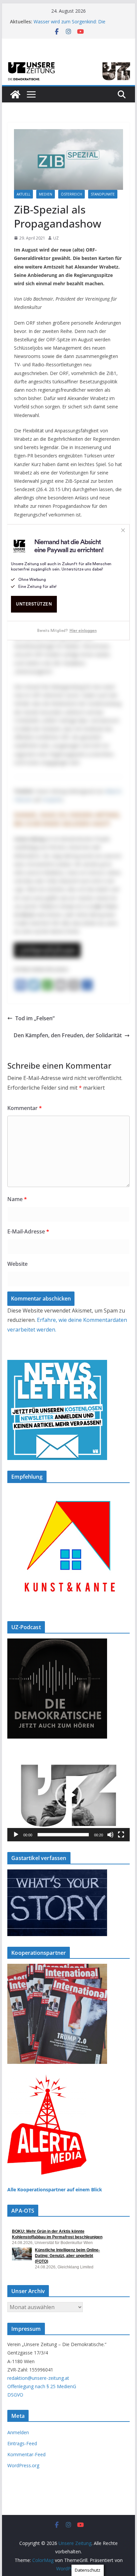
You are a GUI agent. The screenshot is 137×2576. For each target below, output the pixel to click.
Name (17, 1199)
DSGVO (15, 2395)
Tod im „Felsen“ (35, 1018)
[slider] (63, 1835)
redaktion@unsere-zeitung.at (38, 2378)
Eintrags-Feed (22, 2443)
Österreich (71, 194)
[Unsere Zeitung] (68, 62)
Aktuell (23, 194)
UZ (56, 238)
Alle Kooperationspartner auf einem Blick (55, 2189)
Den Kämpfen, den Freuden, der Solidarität (68, 1035)
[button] (68, 1795)
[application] (68, 1795)
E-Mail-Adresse (28, 1231)
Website (17, 1264)
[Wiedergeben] (16, 1835)
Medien (46, 194)
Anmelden (18, 2432)
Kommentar (25, 1108)
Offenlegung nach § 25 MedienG (42, 2386)
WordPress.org (23, 2465)
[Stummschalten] (110, 1835)
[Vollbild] (121, 1835)
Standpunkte (103, 194)
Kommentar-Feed (26, 2454)
